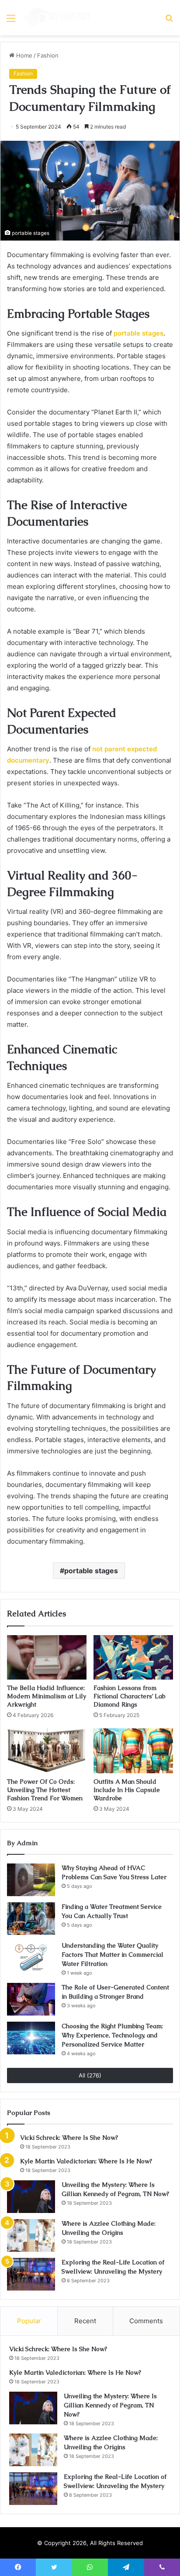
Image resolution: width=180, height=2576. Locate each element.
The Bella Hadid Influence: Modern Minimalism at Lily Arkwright (47, 1696)
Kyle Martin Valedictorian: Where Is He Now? (86, 2161)
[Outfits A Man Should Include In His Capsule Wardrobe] (133, 1751)
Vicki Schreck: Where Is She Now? (69, 2138)
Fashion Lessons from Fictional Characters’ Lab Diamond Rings (129, 1696)
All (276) (90, 2075)
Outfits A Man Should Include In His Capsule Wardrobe (127, 1790)
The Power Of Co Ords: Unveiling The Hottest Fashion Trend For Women (45, 1790)
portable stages (91, 1571)
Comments (146, 2321)
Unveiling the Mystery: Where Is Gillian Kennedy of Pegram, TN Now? (110, 2405)
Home (23, 55)
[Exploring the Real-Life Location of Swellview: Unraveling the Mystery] (31, 2274)
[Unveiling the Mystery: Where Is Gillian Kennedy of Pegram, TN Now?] (31, 2197)
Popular (29, 2321)
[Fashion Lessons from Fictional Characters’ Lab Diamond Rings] (133, 1658)
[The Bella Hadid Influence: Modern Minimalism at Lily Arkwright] (47, 1658)
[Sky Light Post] (57, 18)
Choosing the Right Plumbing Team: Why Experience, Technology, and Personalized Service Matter (112, 2035)
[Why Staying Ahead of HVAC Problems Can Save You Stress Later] (31, 1880)
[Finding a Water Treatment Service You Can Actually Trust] (31, 1919)
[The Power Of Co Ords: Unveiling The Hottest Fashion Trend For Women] (47, 1751)
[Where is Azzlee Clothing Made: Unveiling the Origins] (31, 2235)
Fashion (48, 55)
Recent (85, 2321)
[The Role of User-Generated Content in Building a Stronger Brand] (31, 1999)
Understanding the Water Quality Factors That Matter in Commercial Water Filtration (112, 1955)
